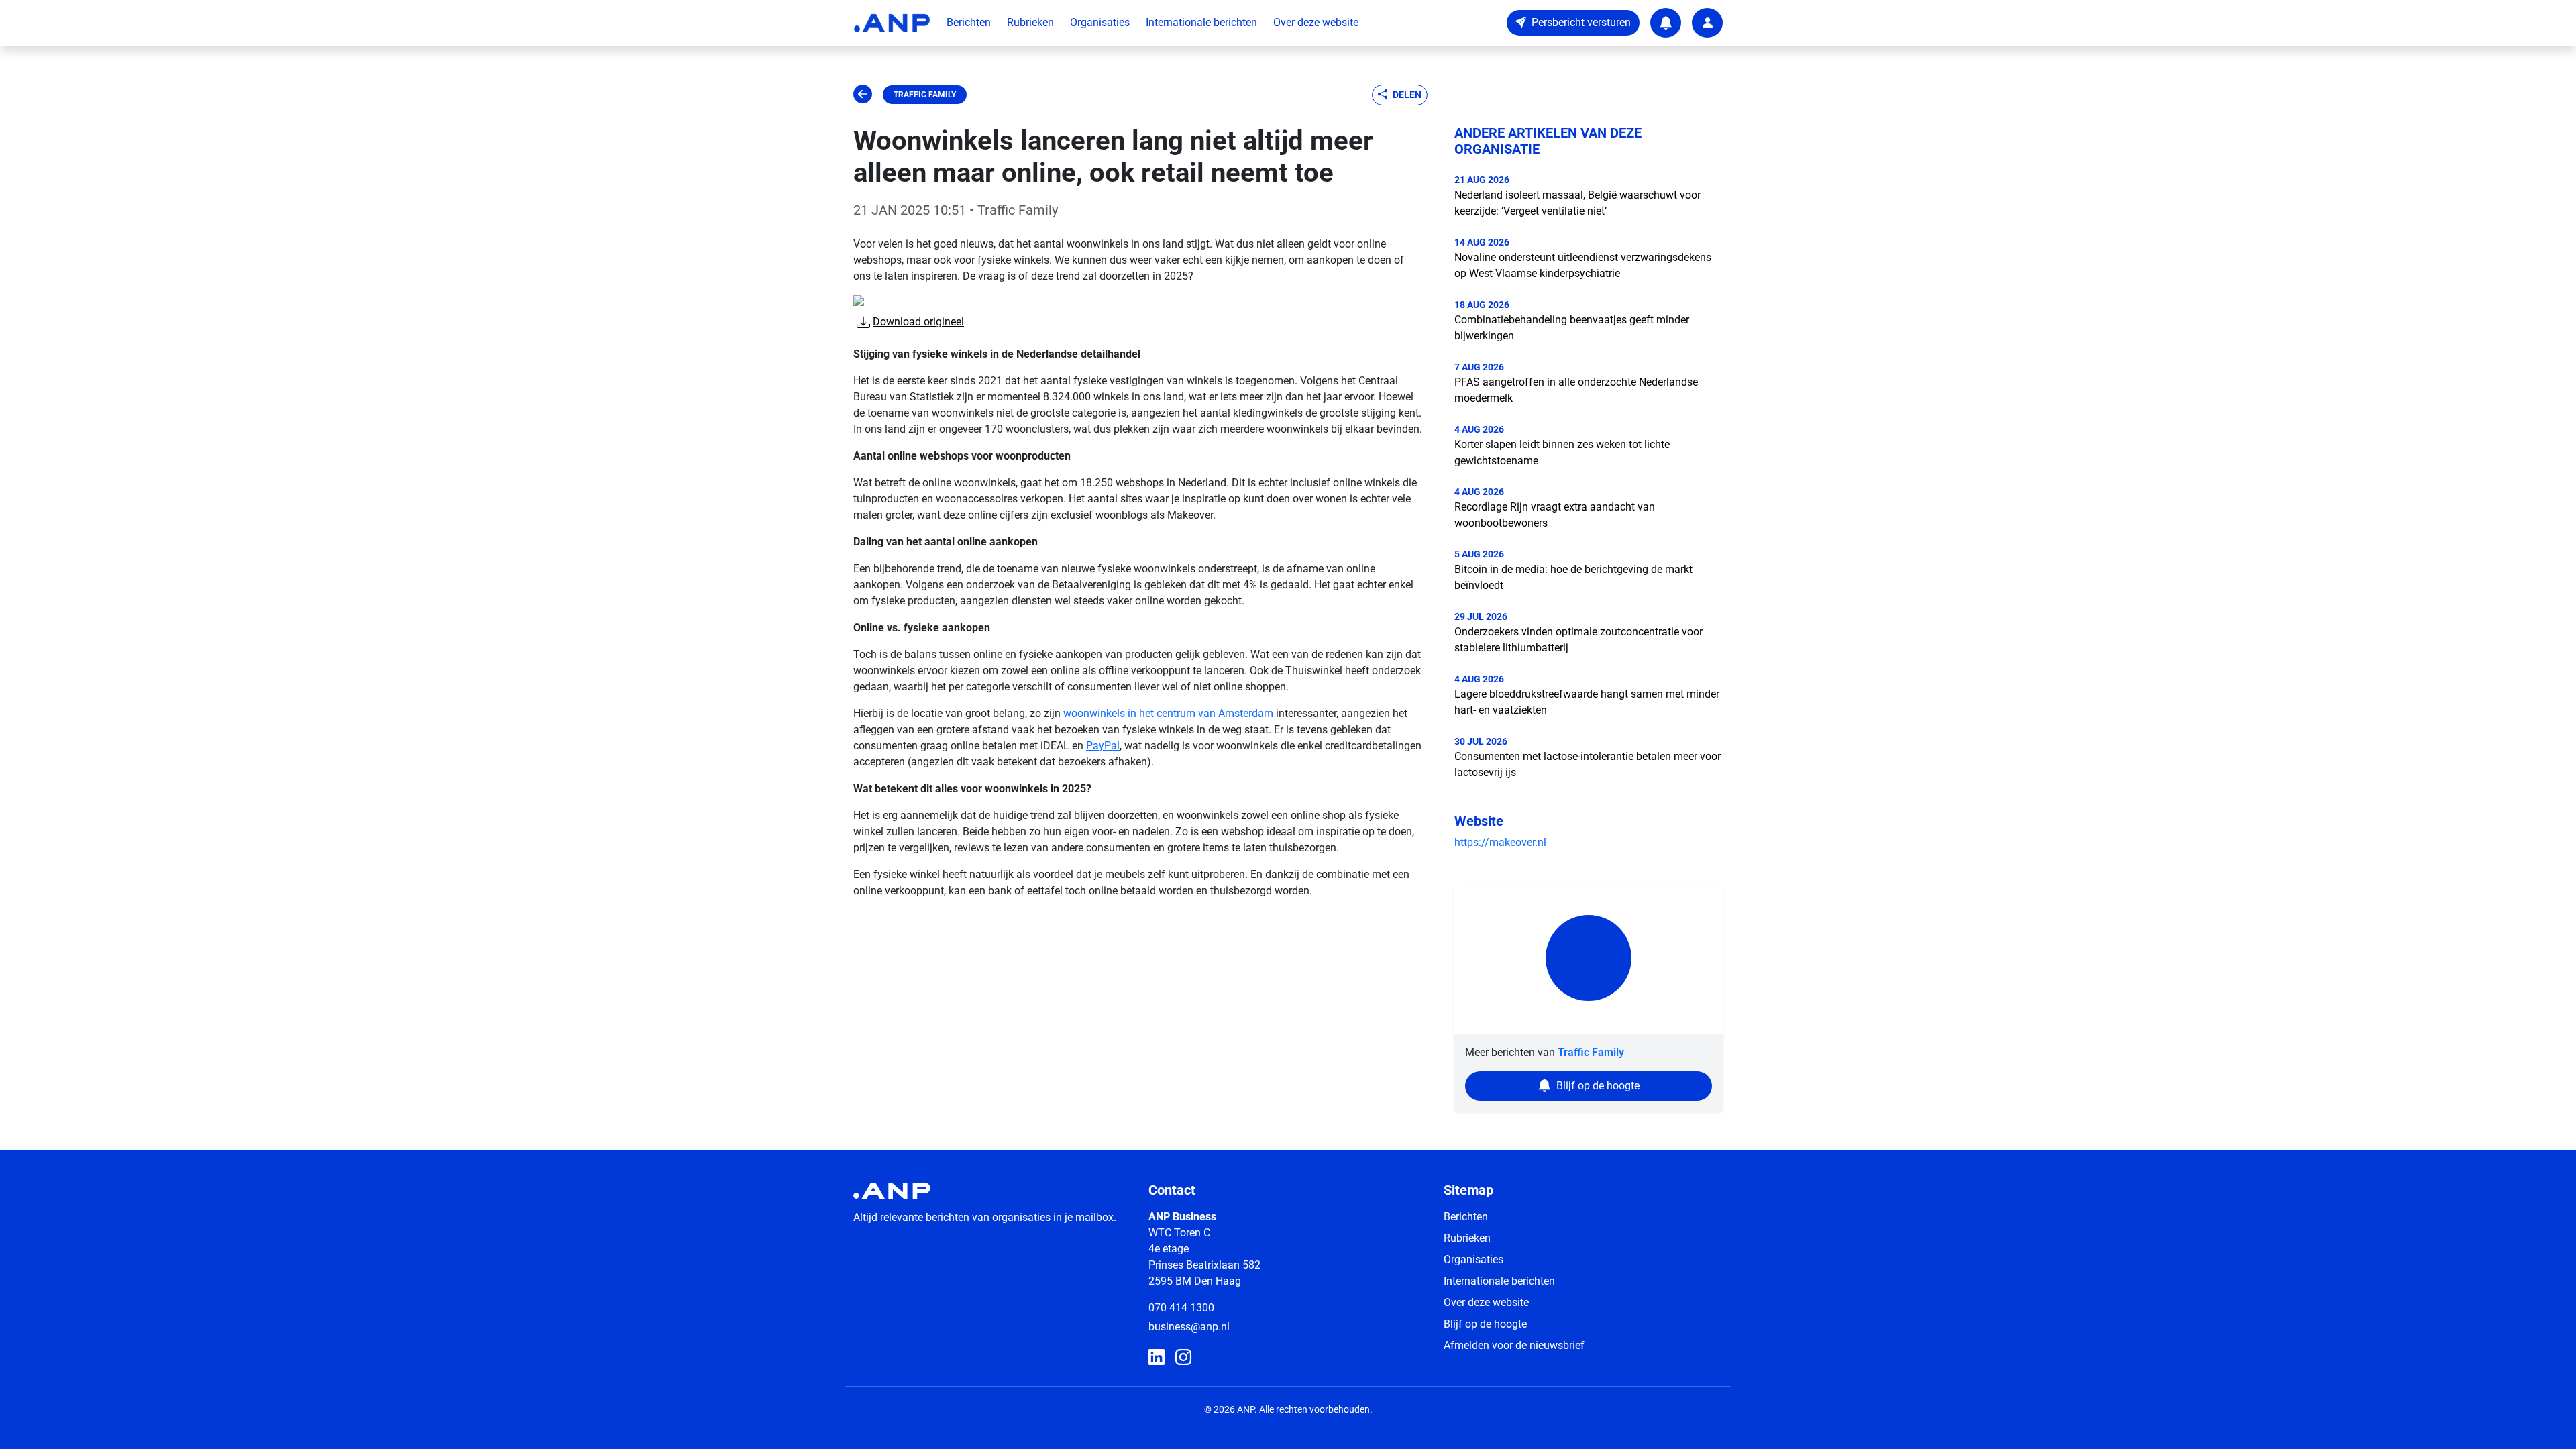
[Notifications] (1666, 23)
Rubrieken (1030, 22)
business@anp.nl (1189, 1327)
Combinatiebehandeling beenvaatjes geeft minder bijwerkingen (1572, 328)
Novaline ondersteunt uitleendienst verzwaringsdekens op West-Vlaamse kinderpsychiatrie (1583, 265)
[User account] (1707, 23)
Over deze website (1316, 22)
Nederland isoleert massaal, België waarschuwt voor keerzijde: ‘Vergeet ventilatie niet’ (1577, 203)
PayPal (1103, 746)
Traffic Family (925, 95)
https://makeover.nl (1500, 842)
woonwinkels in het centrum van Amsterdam (1168, 713)
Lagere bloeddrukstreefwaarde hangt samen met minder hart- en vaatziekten (1587, 702)
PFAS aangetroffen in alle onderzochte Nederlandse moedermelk (1576, 390)
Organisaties (1100, 22)
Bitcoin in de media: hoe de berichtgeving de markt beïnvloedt (1573, 577)
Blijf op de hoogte (1485, 1324)
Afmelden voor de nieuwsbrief (1514, 1345)
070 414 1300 (1181, 1308)
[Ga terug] (863, 95)
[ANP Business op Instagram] (1183, 1358)
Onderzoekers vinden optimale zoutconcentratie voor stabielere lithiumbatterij (1578, 640)
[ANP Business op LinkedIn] (1157, 1358)
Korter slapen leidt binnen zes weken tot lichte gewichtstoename (1562, 452)
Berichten (969, 22)
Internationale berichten (1201, 22)
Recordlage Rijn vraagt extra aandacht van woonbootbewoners (1555, 515)
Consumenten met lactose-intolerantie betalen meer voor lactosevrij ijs (1588, 764)
